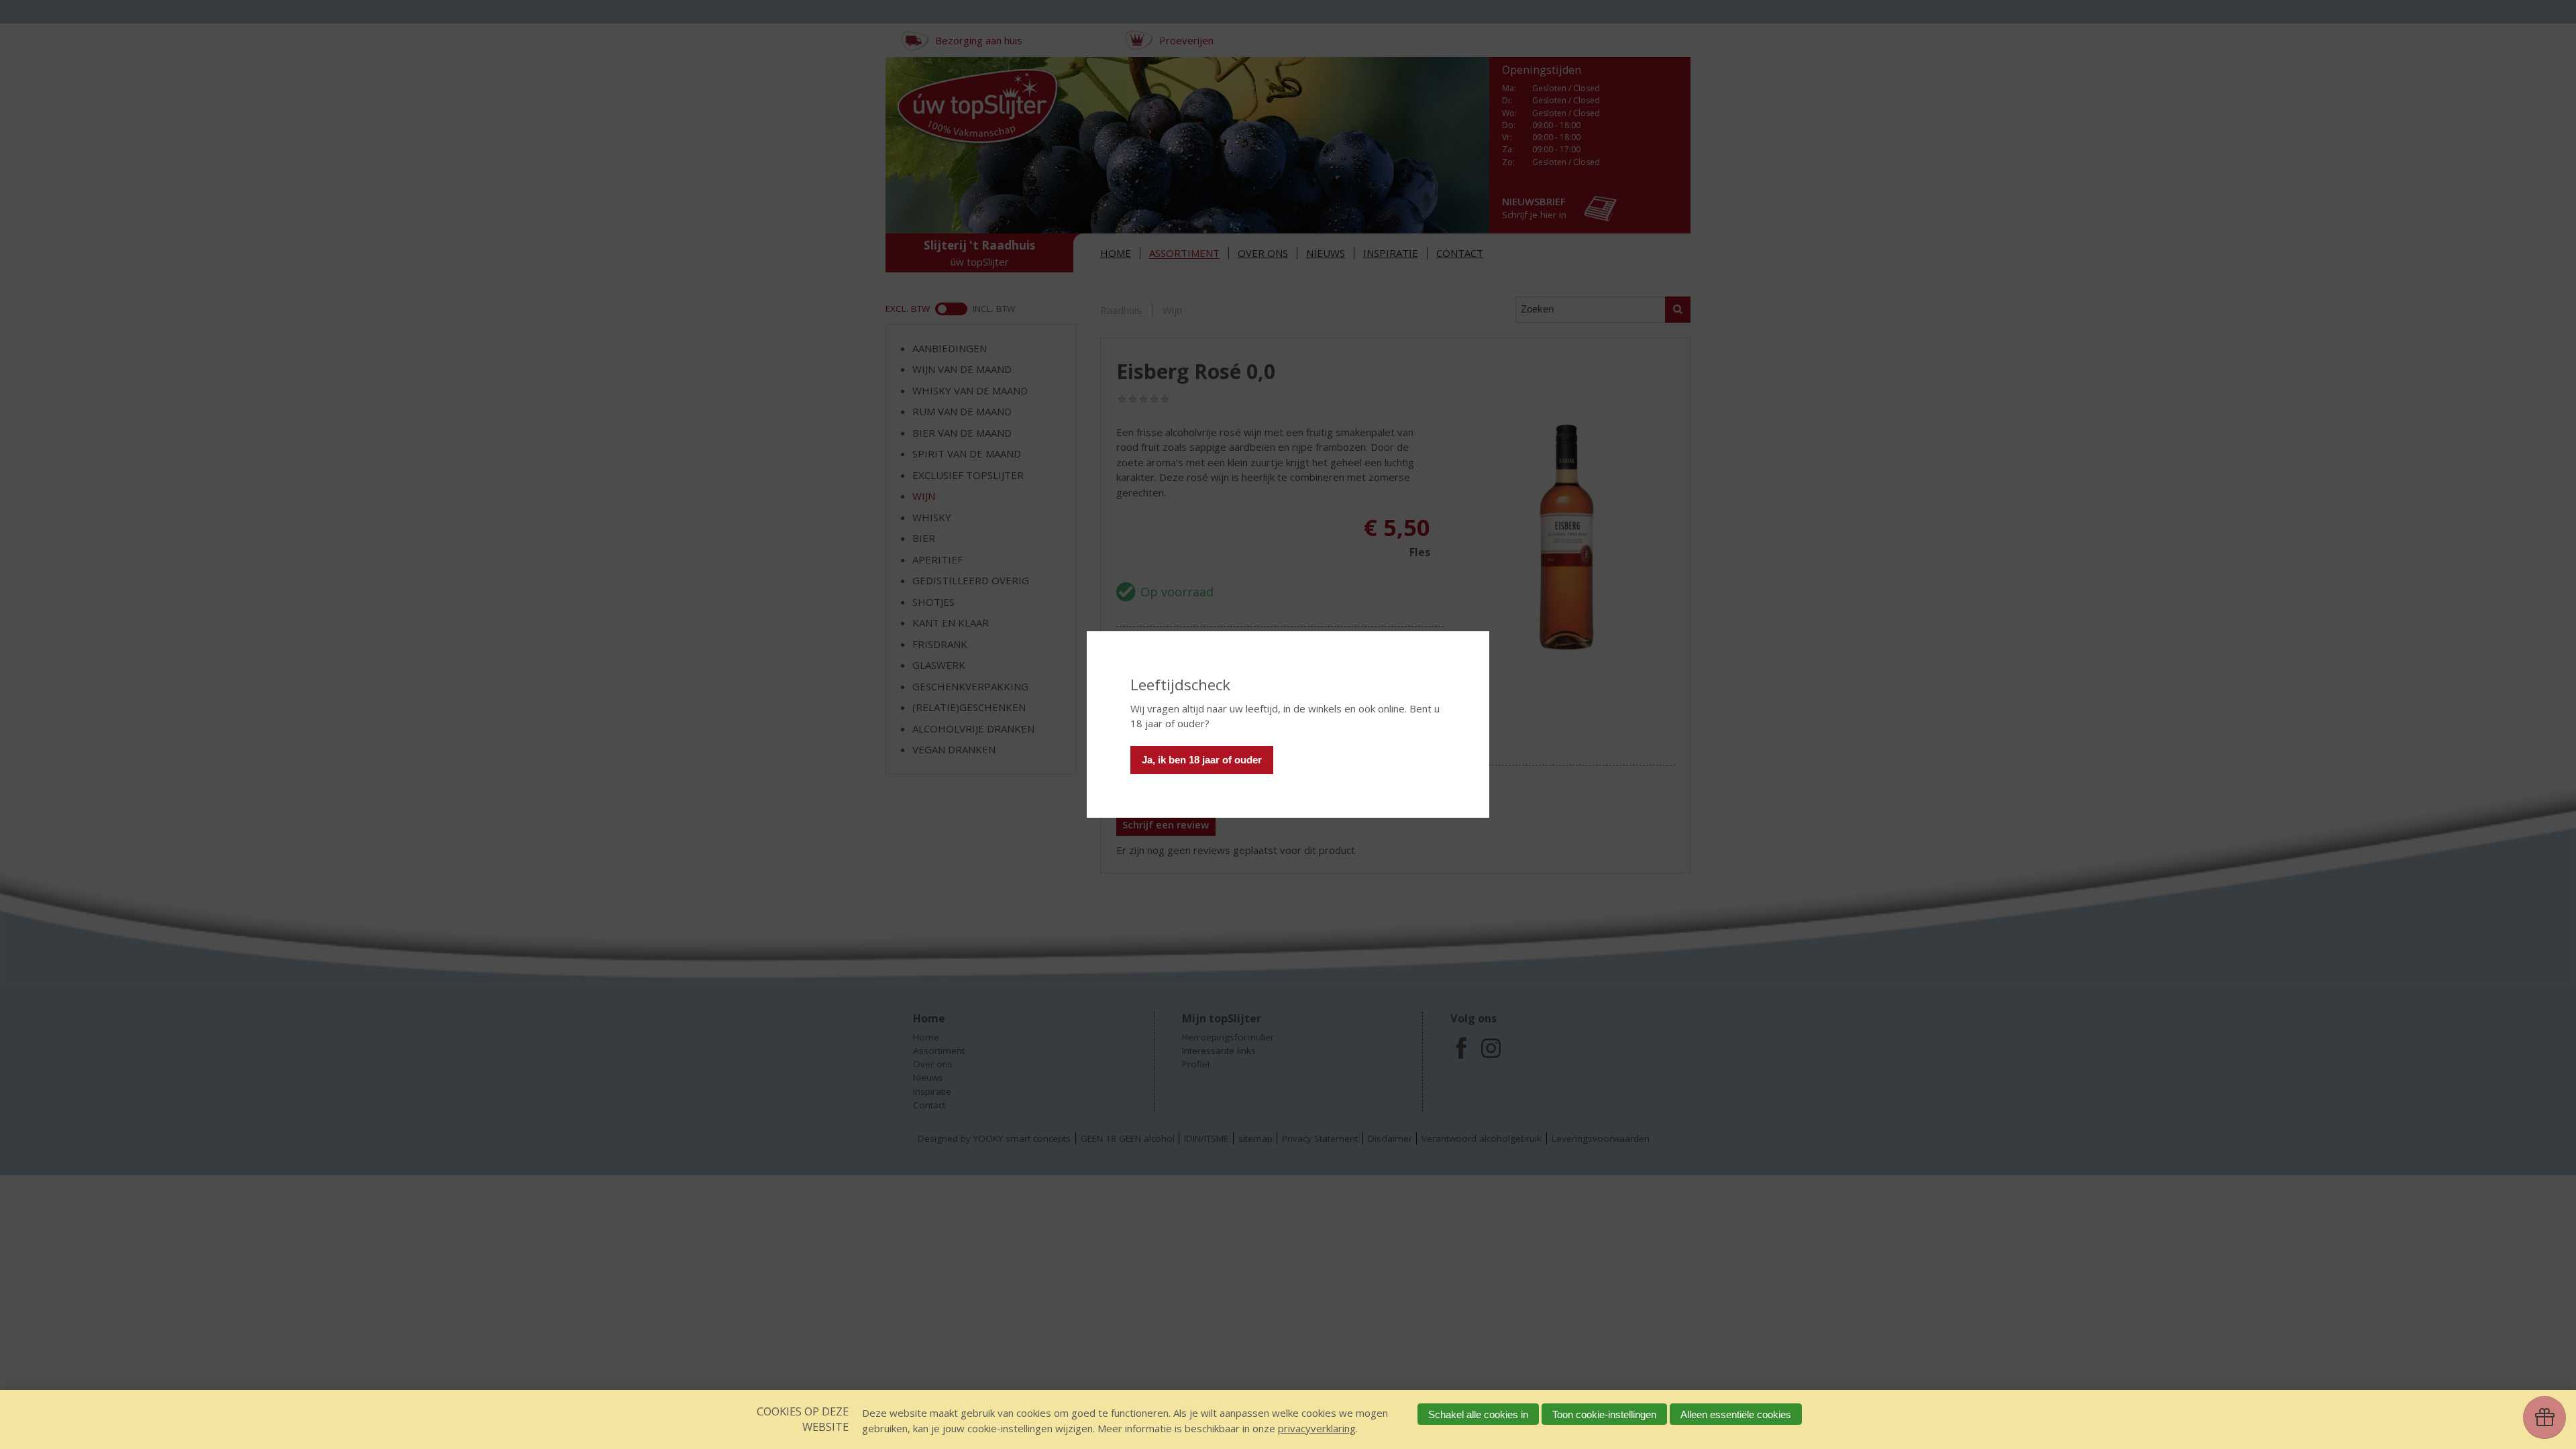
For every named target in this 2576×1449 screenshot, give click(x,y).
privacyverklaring (1317, 1428)
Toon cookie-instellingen (1604, 1414)
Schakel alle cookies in (1478, 1414)
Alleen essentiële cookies (1736, 1414)
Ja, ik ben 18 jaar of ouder (1202, 760)
